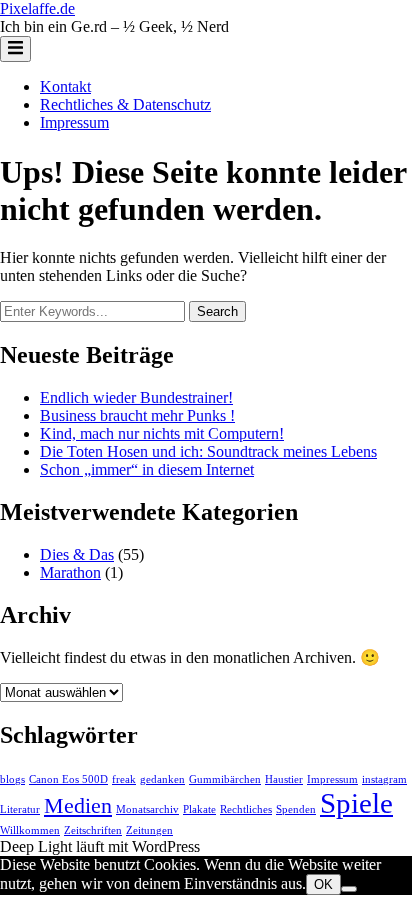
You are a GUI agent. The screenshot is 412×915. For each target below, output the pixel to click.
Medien (78, 806)
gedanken (162, 779)
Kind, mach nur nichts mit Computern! (162, 433)
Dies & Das (77, 554)
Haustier (284, 779)
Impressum (74, 122)
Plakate (199, 809)
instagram (384, 779)
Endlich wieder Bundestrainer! (136, 397)
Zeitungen (149, 830)
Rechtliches (246, 809)
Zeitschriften (93, 830)
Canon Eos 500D (68, 779)
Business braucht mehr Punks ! (137, 415)
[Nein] (349, 889)
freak (124, 779)
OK (323, 884)
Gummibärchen (225, 779)
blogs (12, 779)
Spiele (356, 803)
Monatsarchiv (147, 809)
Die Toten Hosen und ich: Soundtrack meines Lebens (208, 451)
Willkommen (30, 830)
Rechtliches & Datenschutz (125, 104)
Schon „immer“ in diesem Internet (147, 469)
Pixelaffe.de (37, 8)
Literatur (20, 809)
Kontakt (65, 86)
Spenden (296, 809)
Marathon (70, 572)
